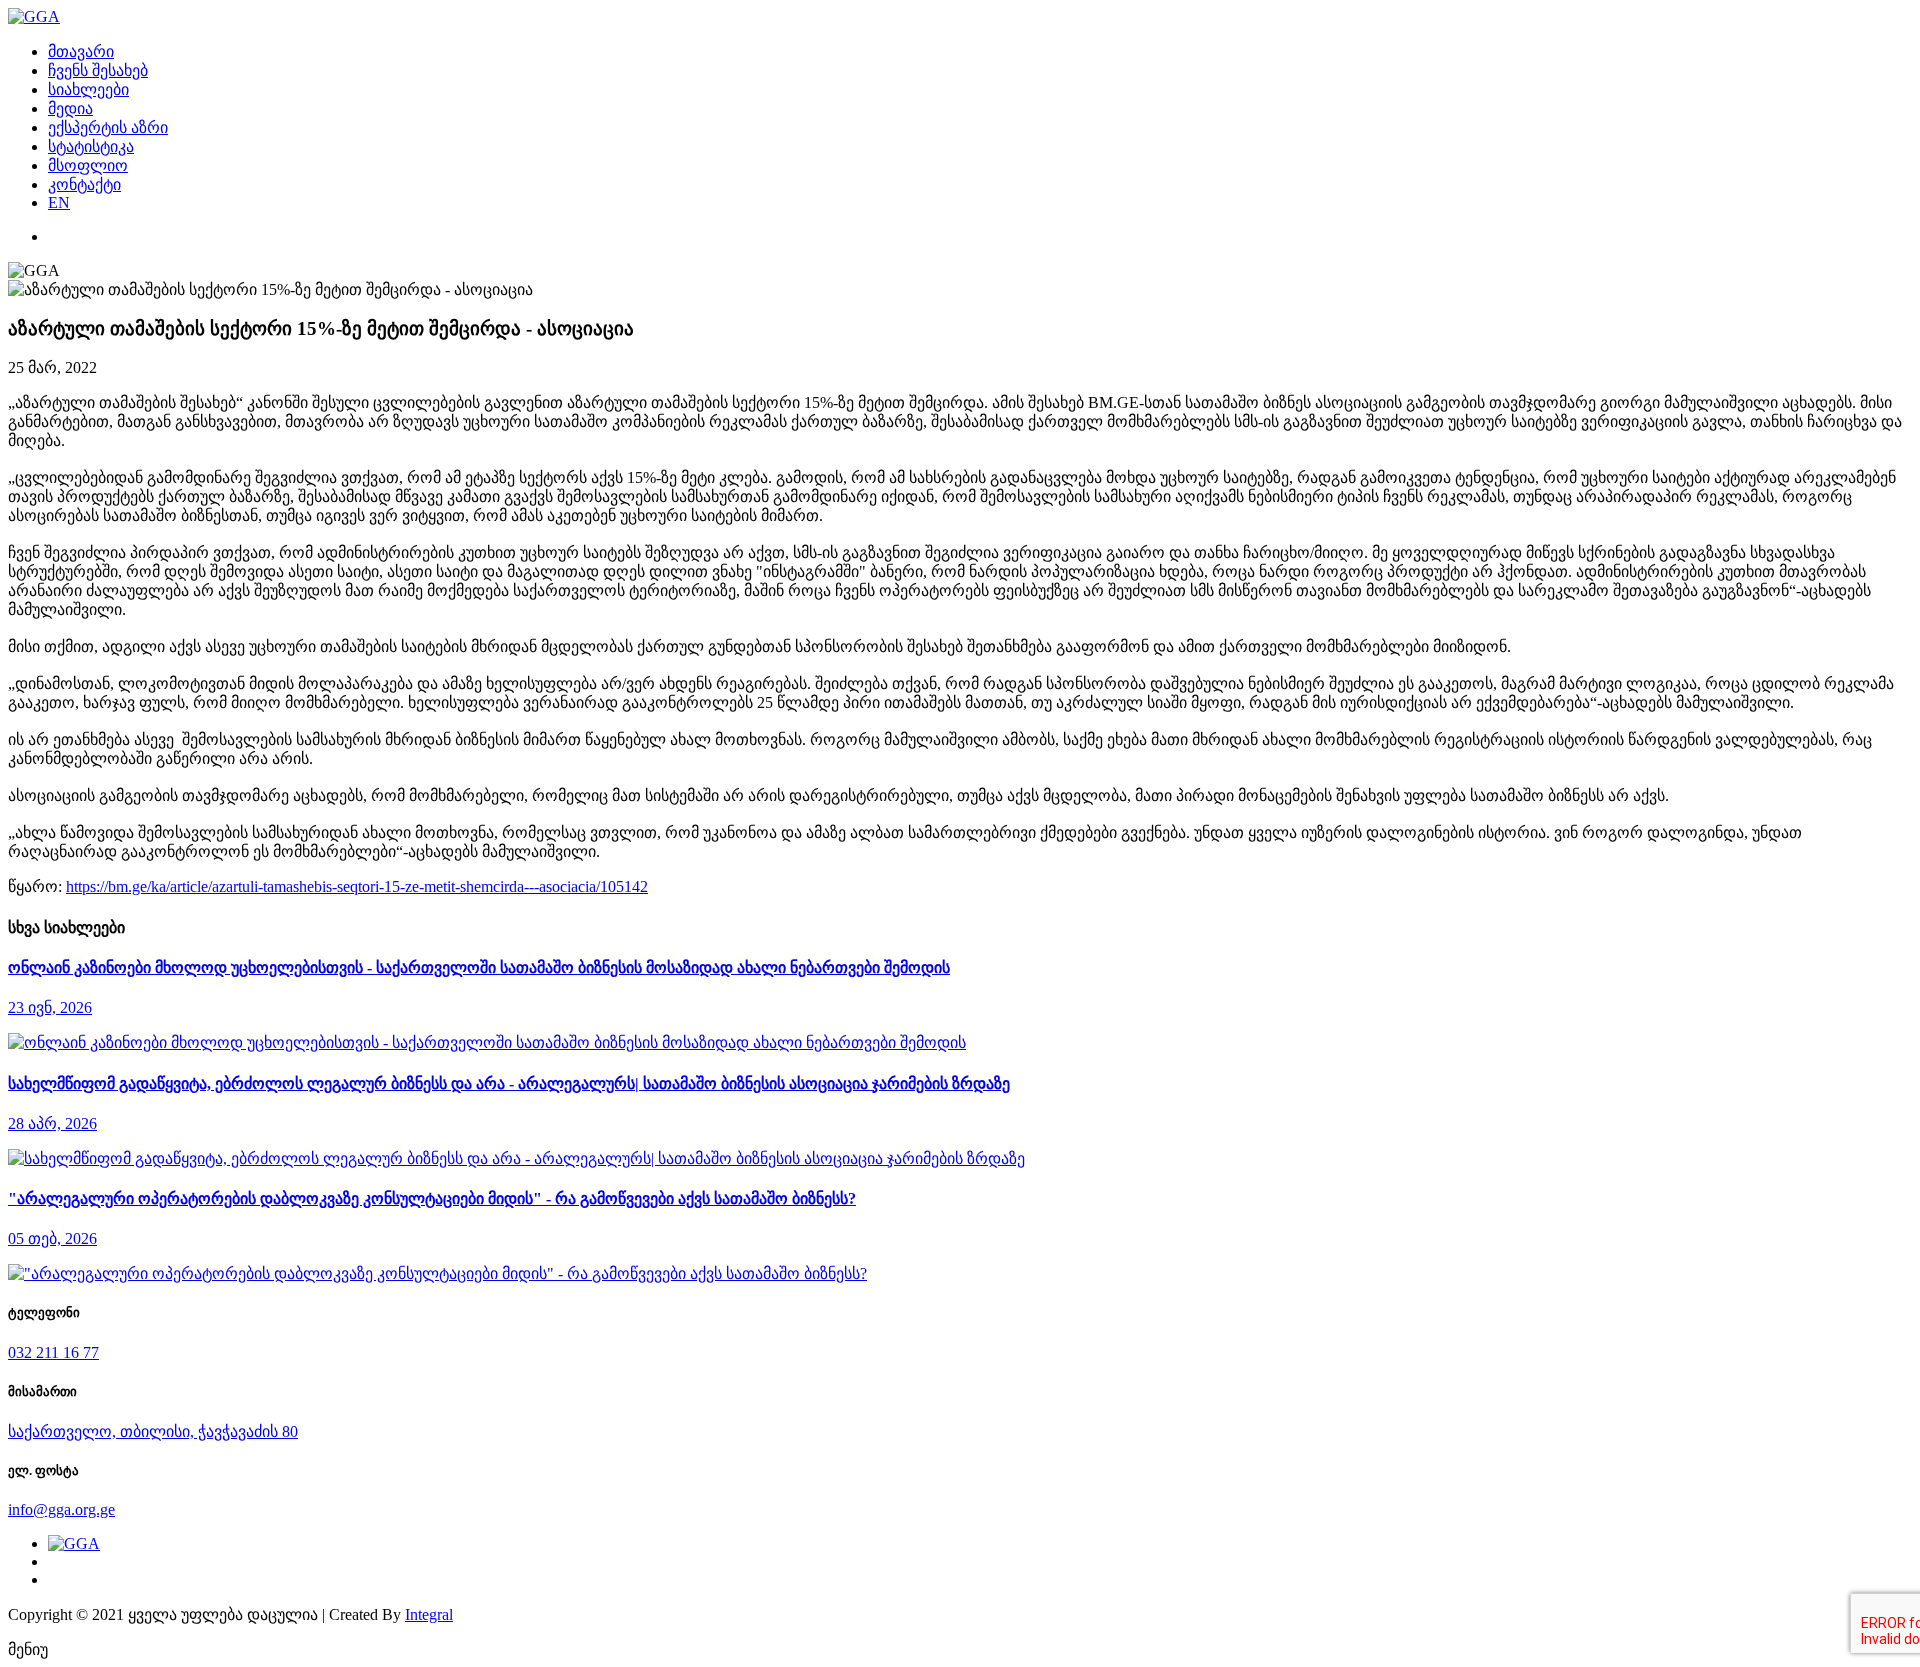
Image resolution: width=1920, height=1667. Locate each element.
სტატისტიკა (91, 146)
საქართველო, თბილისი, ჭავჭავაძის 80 (153, 1431)
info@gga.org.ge (61, 1509)
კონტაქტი (84, 184)
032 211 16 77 (53, 1352)
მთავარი (81, 51)
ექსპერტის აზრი (108, 127)
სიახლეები (88, 89)
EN (59, 202)
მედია (70, 108)
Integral (429, 1614)
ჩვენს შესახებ (98, 70)
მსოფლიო (88, 165)
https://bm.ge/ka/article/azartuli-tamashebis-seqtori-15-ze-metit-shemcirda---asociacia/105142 (357, 886)
